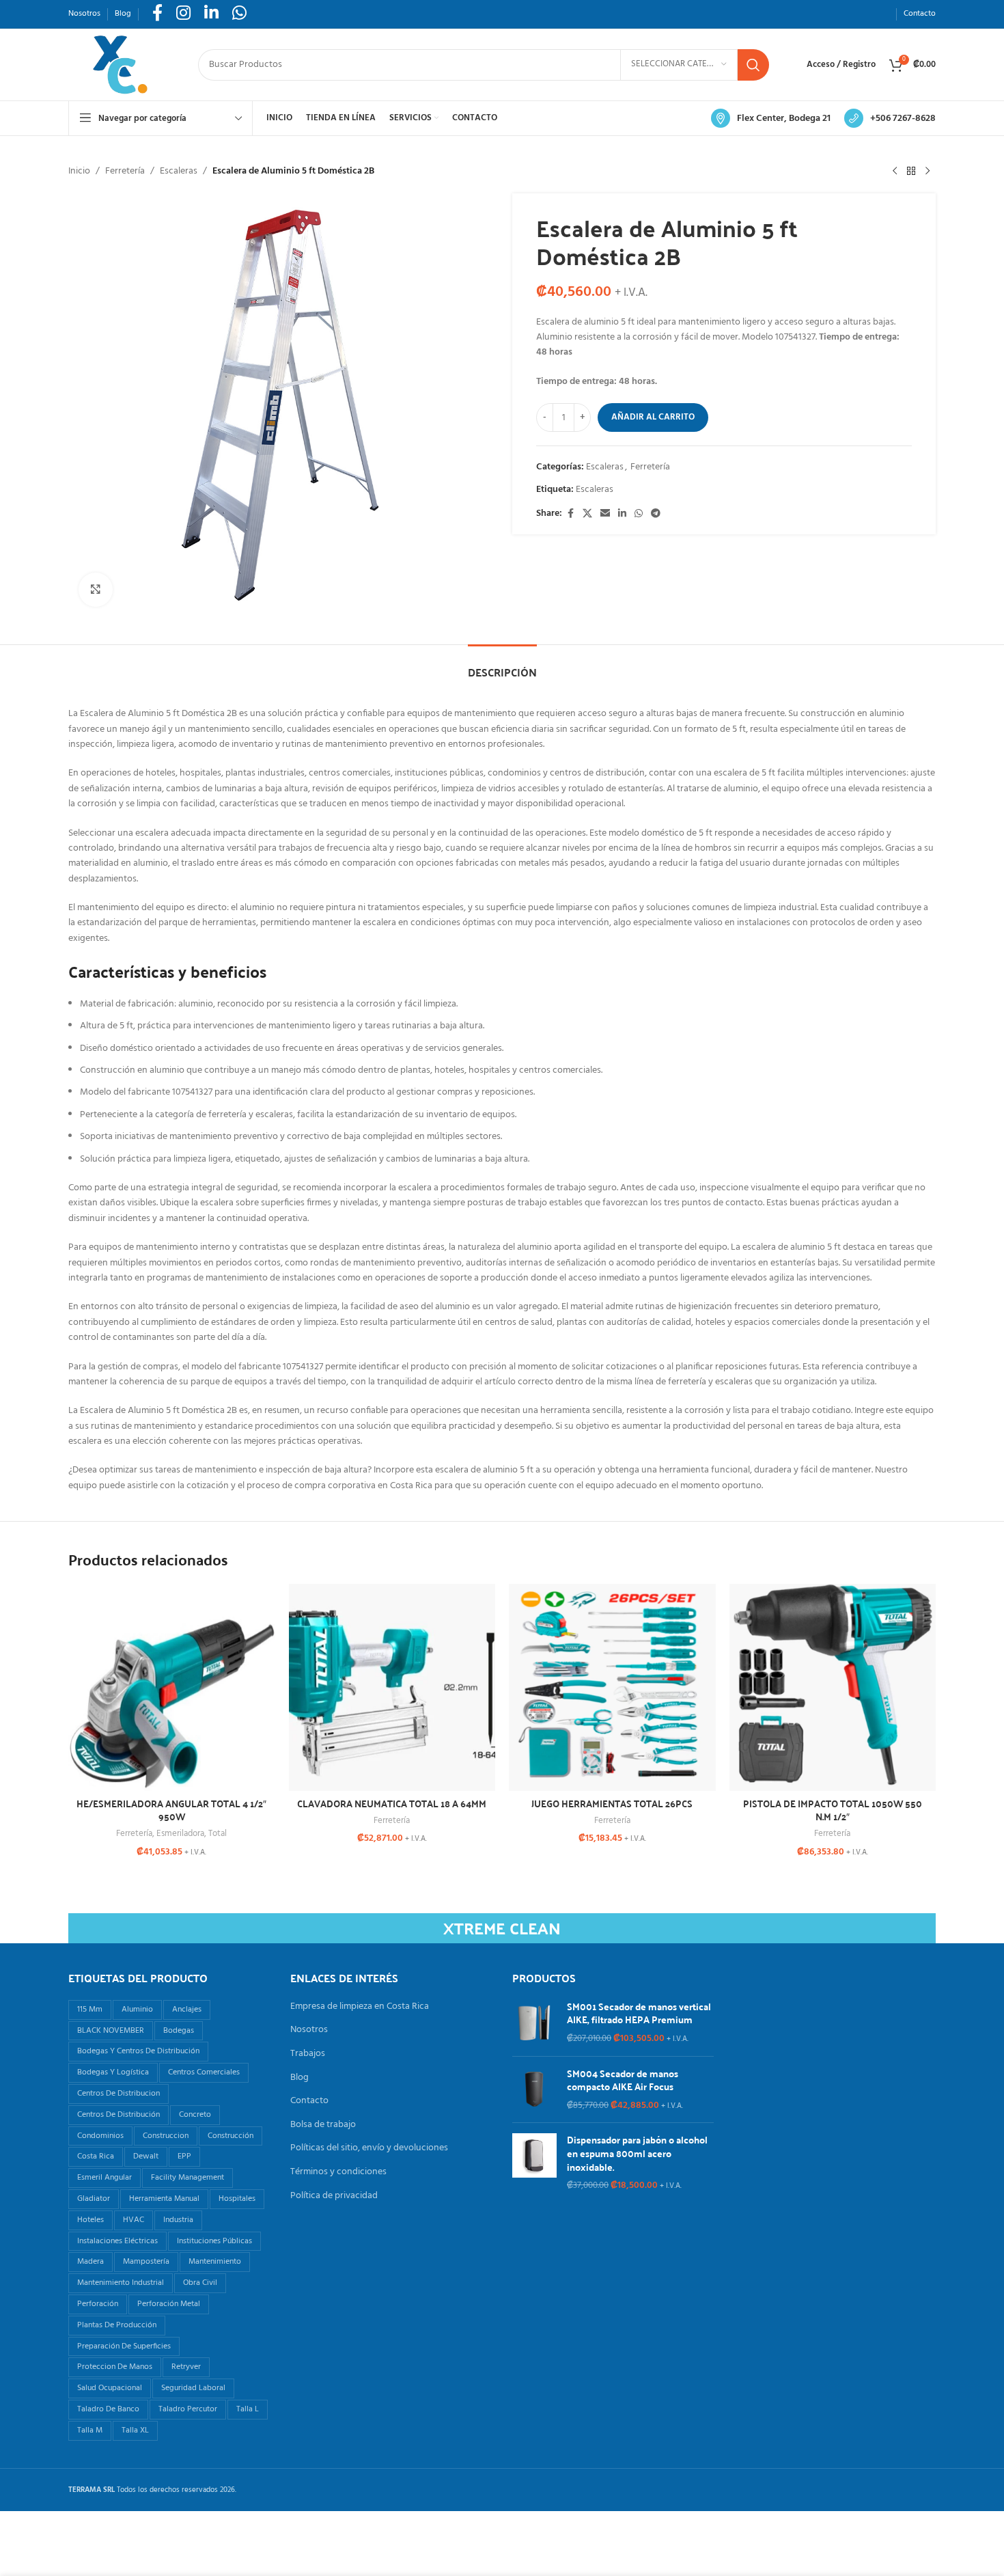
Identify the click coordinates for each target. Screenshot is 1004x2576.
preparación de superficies (124, 2346)
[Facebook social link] (570, 514)
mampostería (146, 2262)
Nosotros (309, 2030)
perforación (98, 2304)
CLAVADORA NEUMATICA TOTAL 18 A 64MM (392, 1803)
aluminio (137, 2010)
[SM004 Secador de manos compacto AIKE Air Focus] (534, 2090)
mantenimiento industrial (121, 2283)
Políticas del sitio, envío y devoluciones (369, 2148)
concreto (195, 2115)
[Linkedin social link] (622, 514)
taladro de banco (108, 2409)
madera (90, 2262)
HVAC (134, 2220)
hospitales (237, 2199)
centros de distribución (118, 2115)
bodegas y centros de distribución (138, 2051)
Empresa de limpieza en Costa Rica (360, 2007)
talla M (90, 2430)
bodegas (179, 2031)
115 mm (90, 2010)
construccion (166, 2136)
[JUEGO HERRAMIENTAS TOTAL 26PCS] (612, 1687)
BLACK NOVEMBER (111, 2031)
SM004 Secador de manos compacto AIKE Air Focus (623, 2080)
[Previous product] (895, 172)
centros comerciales (204, 2072)
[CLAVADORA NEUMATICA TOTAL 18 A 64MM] (392, 1687)
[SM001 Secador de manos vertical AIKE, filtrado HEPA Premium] (534, 2023)
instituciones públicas (214, 2241)
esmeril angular (104, 2178)
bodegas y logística (113, 2072)
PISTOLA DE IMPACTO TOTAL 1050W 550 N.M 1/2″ (833, 1810)
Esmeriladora (180, 1834)
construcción (231, 2136)
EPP (184, 2156)
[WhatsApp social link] (639, 514)
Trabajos (308, 2054)
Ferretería (125, 172)
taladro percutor (188, 2409)
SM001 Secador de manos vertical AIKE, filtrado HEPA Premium (639, 2013)
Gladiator (94, 2199)
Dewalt (146, 2156)
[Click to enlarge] (96, 590)
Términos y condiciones (338, 2172)
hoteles (90, 2220)
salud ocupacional (110, 2388)
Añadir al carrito (653, 417)
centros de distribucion (118, 2094)
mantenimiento (215, 2262)
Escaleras (179, 172)
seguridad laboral (193, 2388)
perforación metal (169, 2304)
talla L (248, 2409)
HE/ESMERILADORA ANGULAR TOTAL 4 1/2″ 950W (171, 1810)
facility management (187, 2178)
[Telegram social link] (656, 514)
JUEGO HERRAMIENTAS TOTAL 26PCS (612, 1803)
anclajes (187, 2010)
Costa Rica (96, 2156)
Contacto (309, 2101)
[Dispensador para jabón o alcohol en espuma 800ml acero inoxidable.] (534, 2163)
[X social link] (587, 514)
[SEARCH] (753, 65)
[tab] (502, 665)
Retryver (186, 2367)
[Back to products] (911, 172)
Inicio (79, 172)
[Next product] (928, 172)
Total (218, 1834)
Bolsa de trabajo (323, 2125)
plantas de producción (117, 2325)
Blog (299, 2078)
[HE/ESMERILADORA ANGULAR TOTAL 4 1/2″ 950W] (172, 1687)
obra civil (200, 2283)
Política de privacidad (334, 2196)
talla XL (135, 2430)
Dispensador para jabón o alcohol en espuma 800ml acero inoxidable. (637, 2153)
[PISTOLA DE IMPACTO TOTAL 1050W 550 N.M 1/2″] (833, 1687)
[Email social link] (605, 514)
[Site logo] (120, 65)
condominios (100, 2136)
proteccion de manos (115, 2367)
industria (178, 2220)
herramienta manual (164, 2199)
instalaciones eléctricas (117, 2241)
